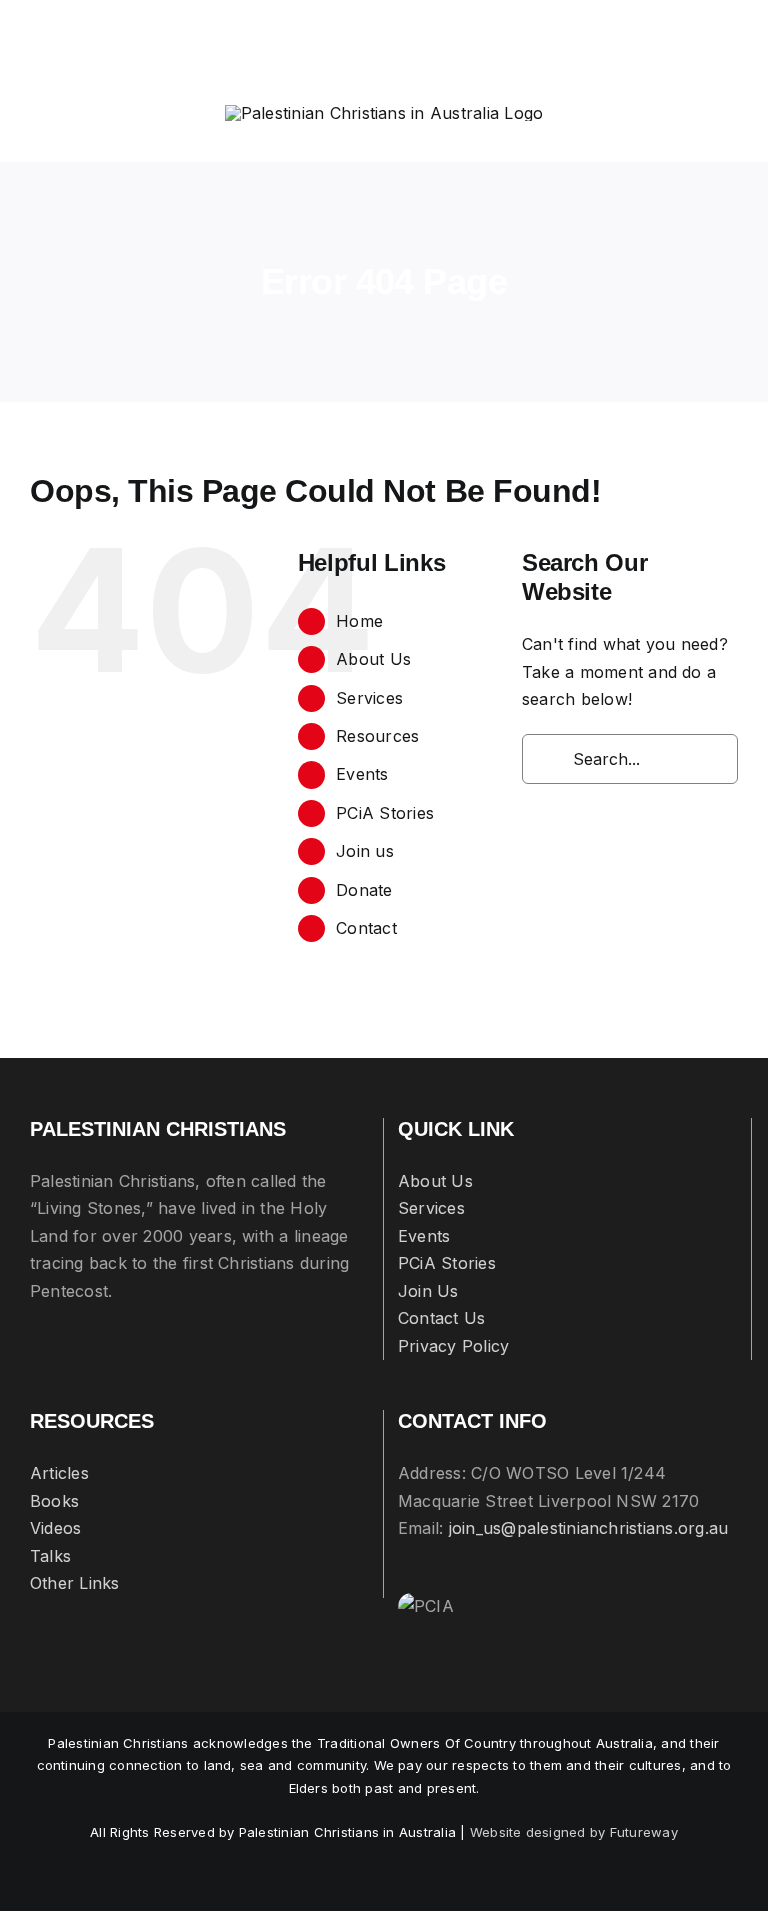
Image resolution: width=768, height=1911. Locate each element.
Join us (365, 851)
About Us (373, 659)
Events (362, 774)
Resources (377, 736)
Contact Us (441, 1318)
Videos (55, 1528)
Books (54, 1501)
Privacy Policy (453, 1346)
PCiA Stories (385, 813)
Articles (59, 1473)
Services (369, 698)
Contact (366, 928)
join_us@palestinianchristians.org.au (589, 1528)
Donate (364, 890)
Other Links (75, 1583)
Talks (50, 1556)
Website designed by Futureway (574, 1832)
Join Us (428, 1291)
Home (359, 621)
